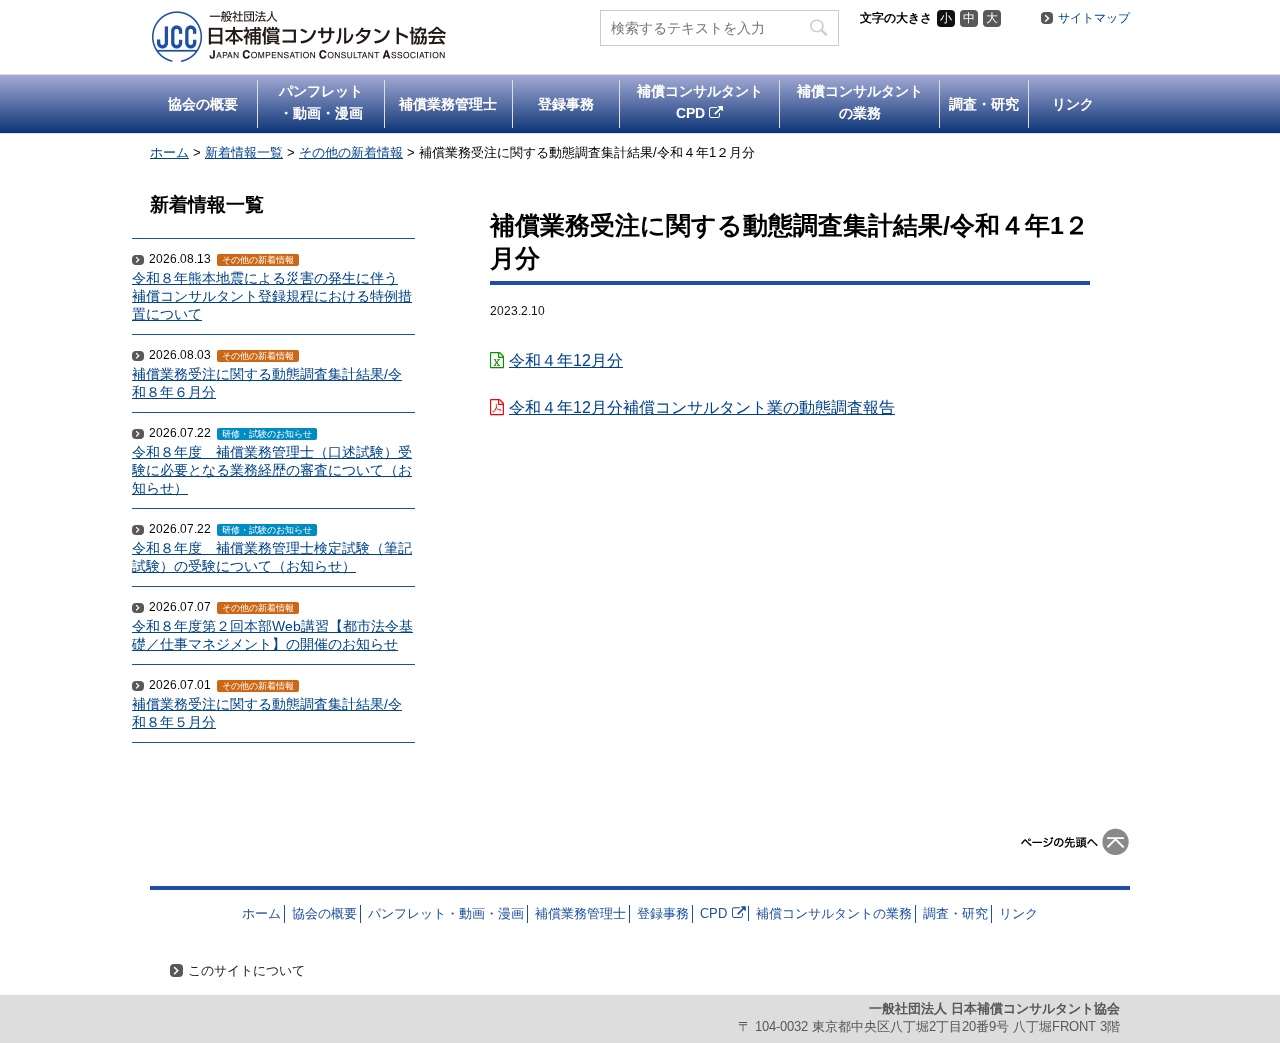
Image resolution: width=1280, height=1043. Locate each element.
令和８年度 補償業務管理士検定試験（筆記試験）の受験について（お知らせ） (272, 557)
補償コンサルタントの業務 (860, 102)
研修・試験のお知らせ (267, 434)
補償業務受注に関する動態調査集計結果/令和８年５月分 (267, 713)
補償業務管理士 (448, 104)
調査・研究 (984, 104)
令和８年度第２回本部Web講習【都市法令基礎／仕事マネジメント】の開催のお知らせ (272, 635)
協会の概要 (203, 104)
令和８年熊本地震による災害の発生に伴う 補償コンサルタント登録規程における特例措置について (272, 296)
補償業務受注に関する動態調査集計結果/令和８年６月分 (267, 383)
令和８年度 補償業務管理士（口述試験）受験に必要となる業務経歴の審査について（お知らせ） (272, 470)
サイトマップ (1094, 18)
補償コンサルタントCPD (700, 102)
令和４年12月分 (566, 360)
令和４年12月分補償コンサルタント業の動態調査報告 (702, 407)
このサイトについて (246, 970)
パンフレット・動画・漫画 (321, 102)
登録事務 (566, 104)
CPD (713, 913)
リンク (1073, 104)
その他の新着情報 (258, 260)
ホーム (261, 913)
